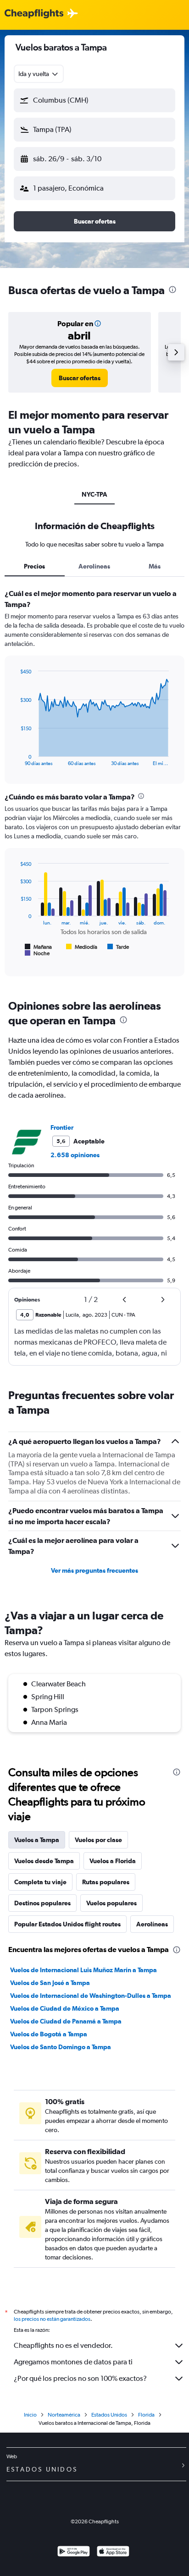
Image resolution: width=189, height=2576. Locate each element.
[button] (94, 100)
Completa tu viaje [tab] (40, 1882)
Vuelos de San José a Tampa (50, 1983)
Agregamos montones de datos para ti (73, 2362)
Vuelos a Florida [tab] (113, 1861)
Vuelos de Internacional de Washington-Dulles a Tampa (91, 1996)
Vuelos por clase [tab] (98, 1840)
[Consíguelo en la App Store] (113, 2552)
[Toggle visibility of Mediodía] (82, 947)
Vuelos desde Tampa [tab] (44, 1861)
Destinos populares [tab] (42, 1903)
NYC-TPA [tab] (94, 494)
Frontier (62, 1127)
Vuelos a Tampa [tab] (37, 1840)
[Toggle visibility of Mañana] (38, 947)
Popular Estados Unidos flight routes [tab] (67, 1924)
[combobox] (39, 74)
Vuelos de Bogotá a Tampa (49, 2034)
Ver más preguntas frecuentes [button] (94, 1570)
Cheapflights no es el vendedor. (63, 2345)
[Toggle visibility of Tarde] (118, 947)
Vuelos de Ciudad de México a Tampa (65, 2008)
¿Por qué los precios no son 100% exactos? (80, 2378)
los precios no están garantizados (52, 2319)
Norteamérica (64, 2415)
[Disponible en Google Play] (74, 2552)
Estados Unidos (109, 2415)
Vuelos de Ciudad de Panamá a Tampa (66, 2021)
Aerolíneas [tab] (94, 566)
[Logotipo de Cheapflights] (34, 14)
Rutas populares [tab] (106, 1882)
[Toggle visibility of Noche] (37, 953)
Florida (146, 2415)
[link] (80, 378)
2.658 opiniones (75, 1155)
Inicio (30, 2415)
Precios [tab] (34, 566)
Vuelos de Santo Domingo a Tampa (61, 2047)
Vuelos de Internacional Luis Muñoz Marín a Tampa (83, 1970)
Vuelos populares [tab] (111, 1903)
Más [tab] (155, 566)
